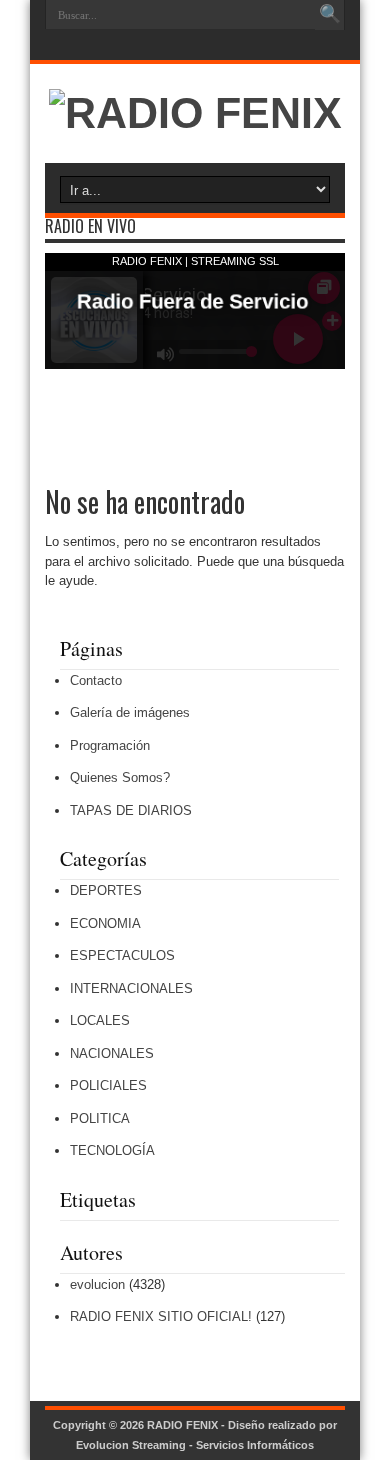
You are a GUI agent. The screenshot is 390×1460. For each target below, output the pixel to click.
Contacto (96, 680)
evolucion (97, 1284)
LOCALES (100, 1020)
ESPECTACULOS (122, 955)
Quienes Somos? (120, 777)
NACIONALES (112, 1053)
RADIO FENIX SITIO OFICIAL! (161, 1316)
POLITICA (100, 1118)
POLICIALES (108, 1085)
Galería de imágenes (130, 712)
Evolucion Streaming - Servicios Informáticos (195, 1445)
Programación (110, 745)
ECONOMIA (105, 923)
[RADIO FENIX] (195, 113)
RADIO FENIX (182, 1425)
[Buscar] (330, 15)
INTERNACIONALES (131, 988)
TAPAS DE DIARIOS (131, 810)
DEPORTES (106, 890)
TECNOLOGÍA (112, 1150)
